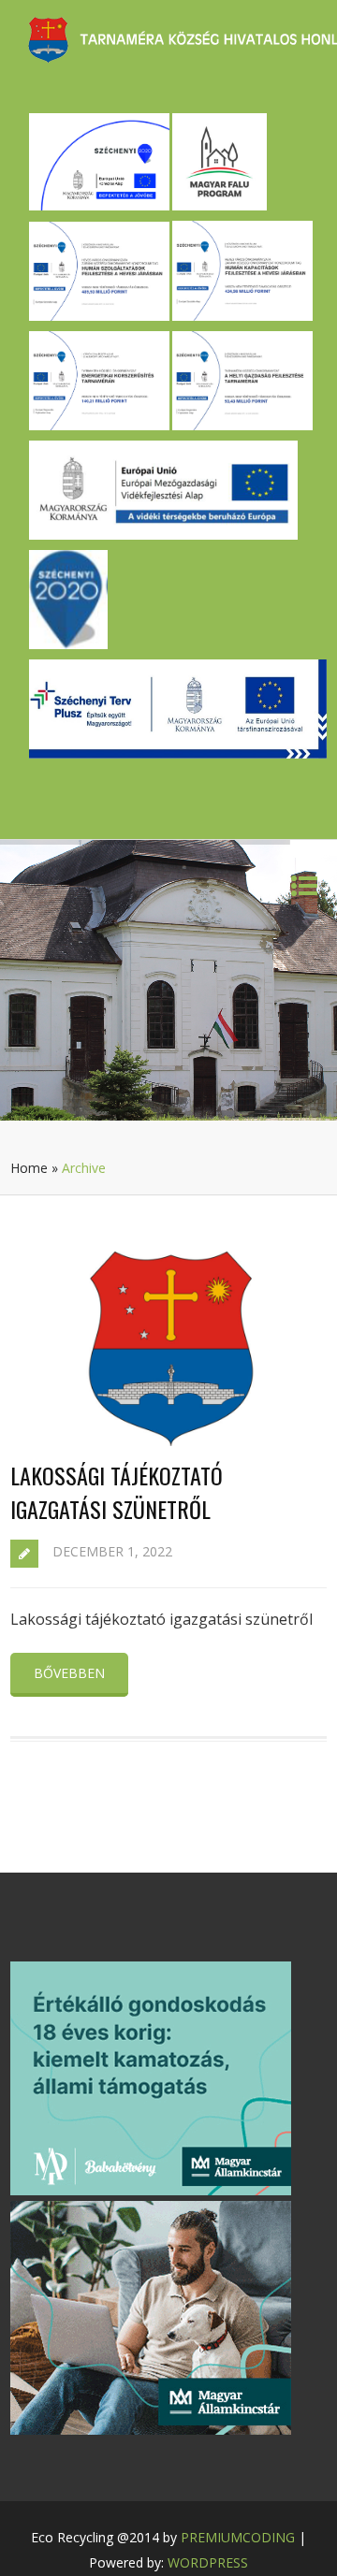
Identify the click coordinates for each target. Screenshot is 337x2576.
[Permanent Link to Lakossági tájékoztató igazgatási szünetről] (168, 1440)
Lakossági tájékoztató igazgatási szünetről (117, 1492)
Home (29, 1168)
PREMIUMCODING (238, 2537)
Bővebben (69, 1673)
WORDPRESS (208, 2562)
